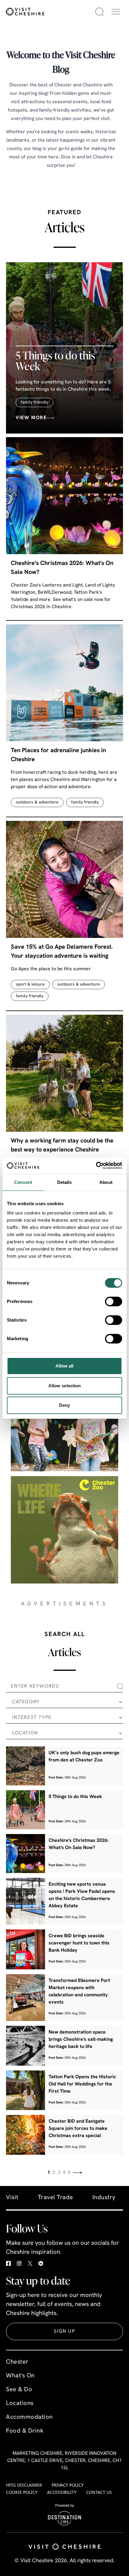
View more (31, 418)
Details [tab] (65, 1182)
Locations (20, 2403)
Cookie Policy (22, 2492)
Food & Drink (25, 2431)
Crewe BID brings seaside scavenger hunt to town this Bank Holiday (79, 1943)
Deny (64, 1405)
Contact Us (99, 2492)
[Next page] (77, 2173)
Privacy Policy (68, 2485)
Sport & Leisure (30, 985)
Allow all (65, 1366)
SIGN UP (64, 2331)
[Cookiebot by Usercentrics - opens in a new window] (96, 1166)
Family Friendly (34, 402)
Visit (12, 2198)
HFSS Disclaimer (24, 2485)
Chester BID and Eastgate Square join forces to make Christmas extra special (78, 2129)
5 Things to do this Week (55, 361)
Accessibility (62, 2492)
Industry (104, 2198)
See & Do (19, 2390)
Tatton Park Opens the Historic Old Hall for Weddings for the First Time (82, 2084)
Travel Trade (55, 2198)
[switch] (114, 1302)
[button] (116, 12)
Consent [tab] (23, 1182)
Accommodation (29, 2417)
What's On (20, 2376)
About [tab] (106, 1182)
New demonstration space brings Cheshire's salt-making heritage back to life (81, 2040)
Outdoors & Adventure (37, 802)
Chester (17, 2362)
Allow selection (65, 1386)
